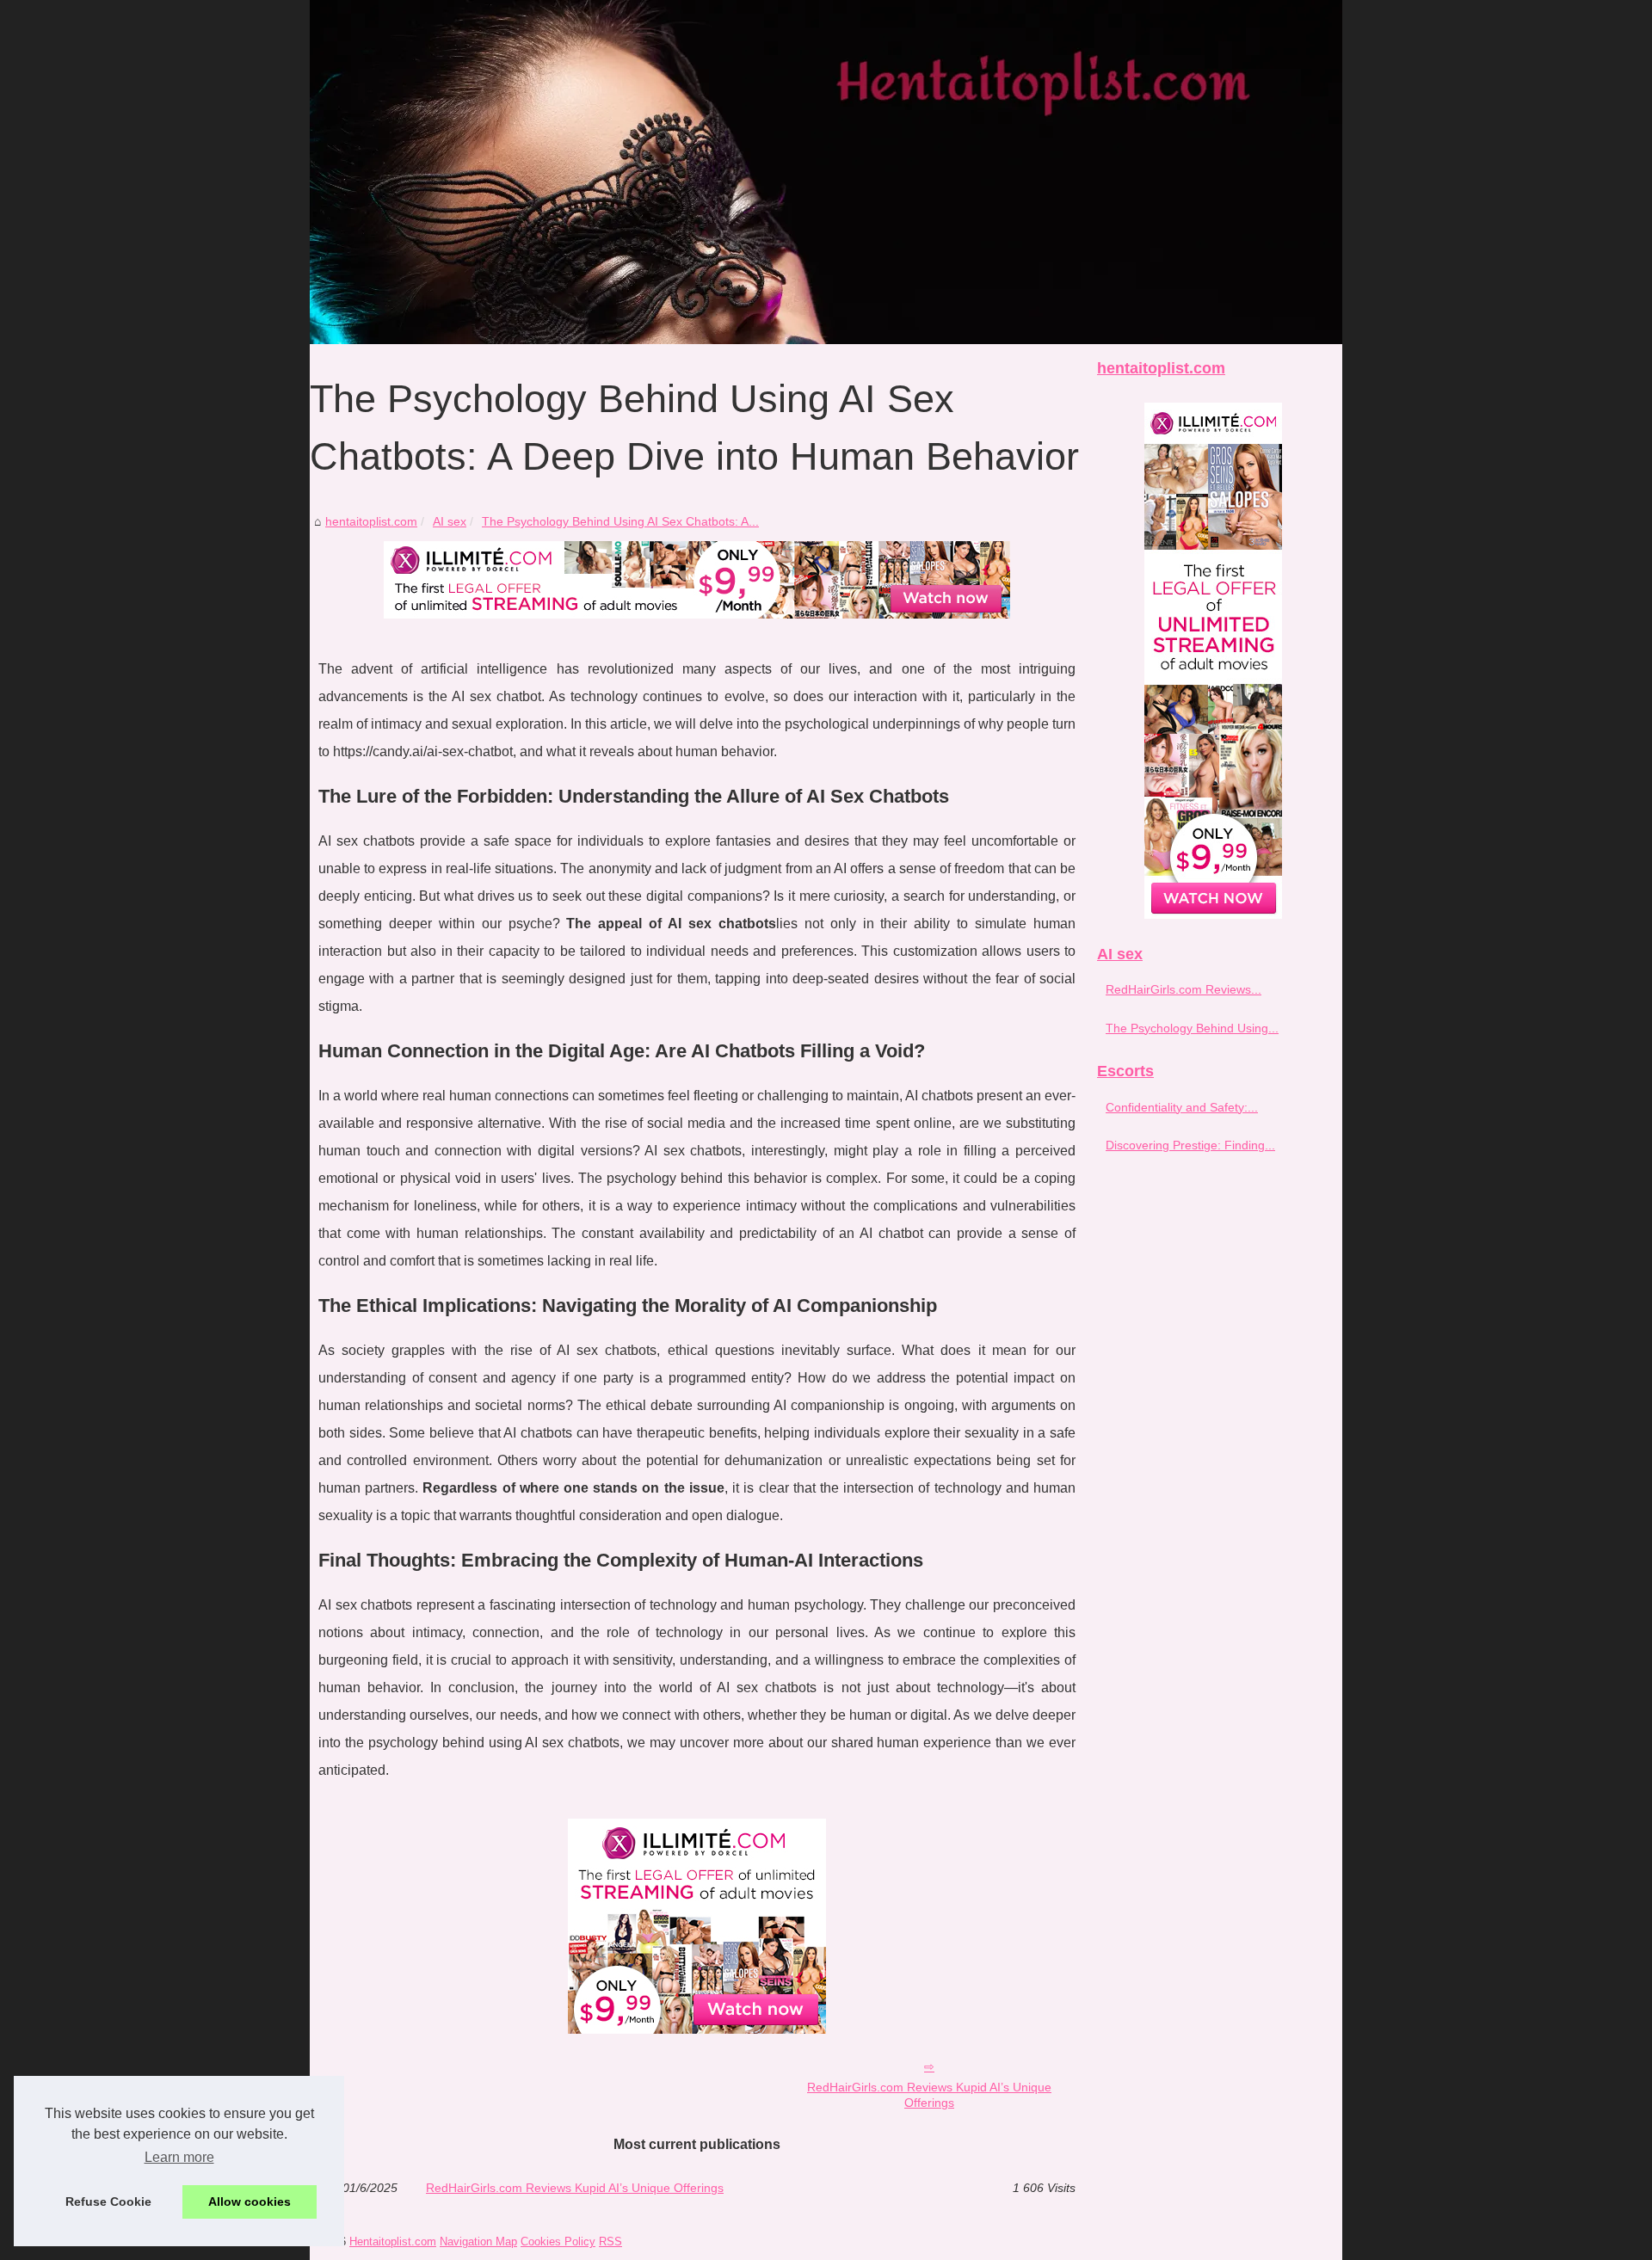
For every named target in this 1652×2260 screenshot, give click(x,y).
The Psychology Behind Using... (1192, 1028)
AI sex (450, 521)
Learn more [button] (179, 2157)
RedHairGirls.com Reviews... (1184, 989)
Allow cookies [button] (250, 2201)
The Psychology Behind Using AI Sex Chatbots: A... (620, 521)
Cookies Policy (558, 2242)
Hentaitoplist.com (393, 2242)
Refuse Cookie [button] (108, 2201)
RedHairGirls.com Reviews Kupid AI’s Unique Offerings (929, 2095)
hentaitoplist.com (371, 521)
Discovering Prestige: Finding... (1190, 1145)
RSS (610, 2242)
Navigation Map (478, 2242)
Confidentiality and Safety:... (1182, 1107)
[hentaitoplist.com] (826, 172)
